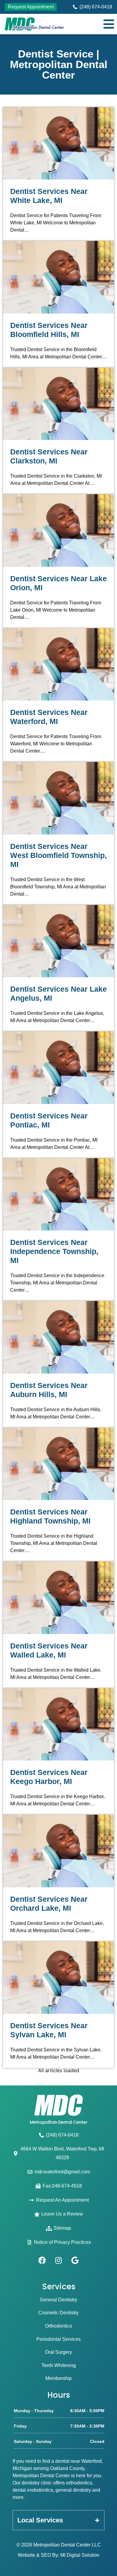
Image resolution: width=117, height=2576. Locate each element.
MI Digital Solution (80, 2555)
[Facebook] (42, 2260)
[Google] (75, 2260)
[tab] (58, 2520)
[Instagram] (58, 2260)
